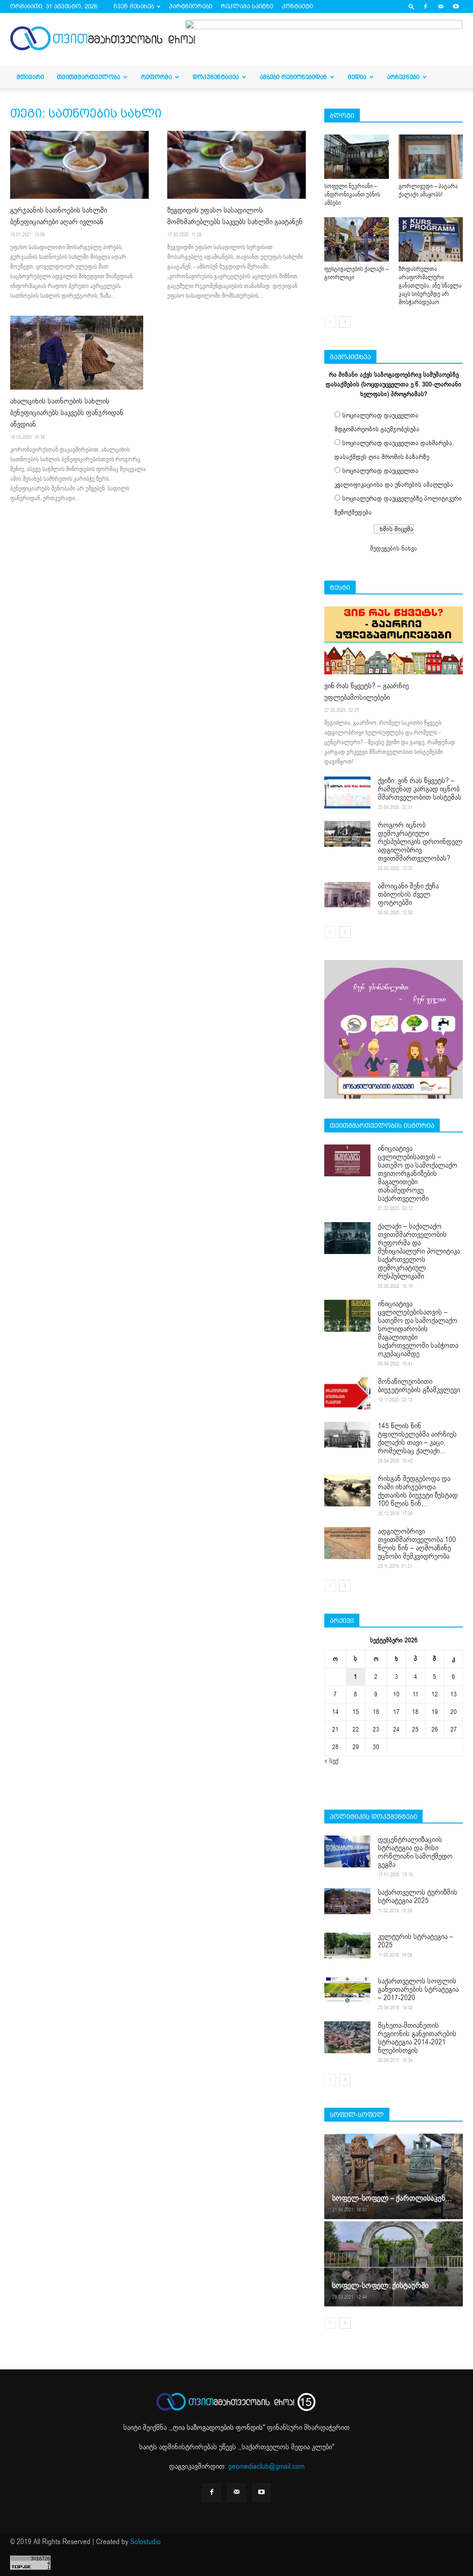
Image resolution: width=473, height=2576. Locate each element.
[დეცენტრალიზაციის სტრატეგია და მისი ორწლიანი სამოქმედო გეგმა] (347, 1851)
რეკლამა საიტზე (247, 6)
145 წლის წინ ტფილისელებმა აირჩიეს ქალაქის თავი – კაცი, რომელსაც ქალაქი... (417, 1438)
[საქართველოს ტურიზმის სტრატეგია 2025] (347, 1901)
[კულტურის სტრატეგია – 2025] (347, 1946)
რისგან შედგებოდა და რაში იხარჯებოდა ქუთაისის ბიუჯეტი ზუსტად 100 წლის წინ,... (418, 1491)
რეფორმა (156, 77)
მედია (357, 77)
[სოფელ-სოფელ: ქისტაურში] (394, 2263)
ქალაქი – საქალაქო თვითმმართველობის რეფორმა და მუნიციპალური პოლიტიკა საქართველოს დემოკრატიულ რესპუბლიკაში (419, 1251)
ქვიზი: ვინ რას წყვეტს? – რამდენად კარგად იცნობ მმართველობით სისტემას (420, 789)
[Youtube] (456, 6)
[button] (412, 6)
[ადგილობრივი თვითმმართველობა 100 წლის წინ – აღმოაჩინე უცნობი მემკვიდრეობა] (347, 1543)
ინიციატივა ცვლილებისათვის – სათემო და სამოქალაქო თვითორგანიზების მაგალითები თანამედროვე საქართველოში (418, 1174)
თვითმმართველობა (88, 77)
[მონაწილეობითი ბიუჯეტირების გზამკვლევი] (347, 1393)
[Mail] (441, 6)
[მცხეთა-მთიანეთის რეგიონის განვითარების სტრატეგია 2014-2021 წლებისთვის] (347, 2037)
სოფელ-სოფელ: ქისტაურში (380, 2285)
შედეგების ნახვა (394, 548)
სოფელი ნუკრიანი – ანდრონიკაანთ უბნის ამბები (352, 195)
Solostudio (146, 2542)
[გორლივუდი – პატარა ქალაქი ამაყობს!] (431, 157)
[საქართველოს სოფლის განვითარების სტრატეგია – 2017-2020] (347, 1990)
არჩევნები (403, 77)
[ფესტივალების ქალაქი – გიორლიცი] (357, 239)
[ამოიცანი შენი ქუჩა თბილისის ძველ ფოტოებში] (347, 895)
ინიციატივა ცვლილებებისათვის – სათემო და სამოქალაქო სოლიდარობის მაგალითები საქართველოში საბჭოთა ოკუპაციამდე (418, 1329)
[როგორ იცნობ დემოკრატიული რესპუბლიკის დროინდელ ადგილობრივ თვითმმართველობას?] (347, 834)
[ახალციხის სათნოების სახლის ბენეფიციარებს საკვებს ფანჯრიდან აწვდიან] (79, 353)
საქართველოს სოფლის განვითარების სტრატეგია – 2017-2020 (418, 1989)
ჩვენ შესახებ (134, 6)
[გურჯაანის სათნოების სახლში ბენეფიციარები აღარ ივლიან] (79, 165)
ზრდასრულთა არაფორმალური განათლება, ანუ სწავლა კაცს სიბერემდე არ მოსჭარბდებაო (430, 286)
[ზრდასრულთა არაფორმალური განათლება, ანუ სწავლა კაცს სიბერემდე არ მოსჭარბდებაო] (431, 239)
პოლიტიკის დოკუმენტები (373, 1817)
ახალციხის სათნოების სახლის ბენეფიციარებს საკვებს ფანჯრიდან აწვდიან (67, 413)
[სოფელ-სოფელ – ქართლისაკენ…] (394, 2176)
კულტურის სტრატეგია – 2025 (415, 1941)
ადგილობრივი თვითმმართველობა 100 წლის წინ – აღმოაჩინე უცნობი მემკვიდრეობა (417, 1544)
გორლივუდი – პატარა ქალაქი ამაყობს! (428, 190)
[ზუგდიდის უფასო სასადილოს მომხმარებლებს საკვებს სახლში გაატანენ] (236, 165)
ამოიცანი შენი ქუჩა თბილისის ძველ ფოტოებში (408, 894)
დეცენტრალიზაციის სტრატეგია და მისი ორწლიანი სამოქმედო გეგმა (415, 1852)
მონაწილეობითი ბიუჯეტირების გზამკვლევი (419, 1386)
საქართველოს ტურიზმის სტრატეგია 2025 (418, 1897)
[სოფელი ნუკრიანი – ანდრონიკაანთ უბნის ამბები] (357, 157)
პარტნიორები (191, 6)
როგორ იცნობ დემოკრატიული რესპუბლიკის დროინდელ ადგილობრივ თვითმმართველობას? (420, 842)
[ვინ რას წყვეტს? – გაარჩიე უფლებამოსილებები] (394, 640)
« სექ (331, 1761)
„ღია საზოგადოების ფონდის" (218, 2428)
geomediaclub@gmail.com (266, 2466)
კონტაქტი (297, 6)
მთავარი (30, 77)
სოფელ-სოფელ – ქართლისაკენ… (392, 2198)
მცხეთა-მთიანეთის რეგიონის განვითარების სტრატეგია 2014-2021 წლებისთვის (417, 2038)
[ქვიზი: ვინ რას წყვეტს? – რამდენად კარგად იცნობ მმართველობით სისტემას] (347, 792)
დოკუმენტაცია (216, 77)
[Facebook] (425, 6)
